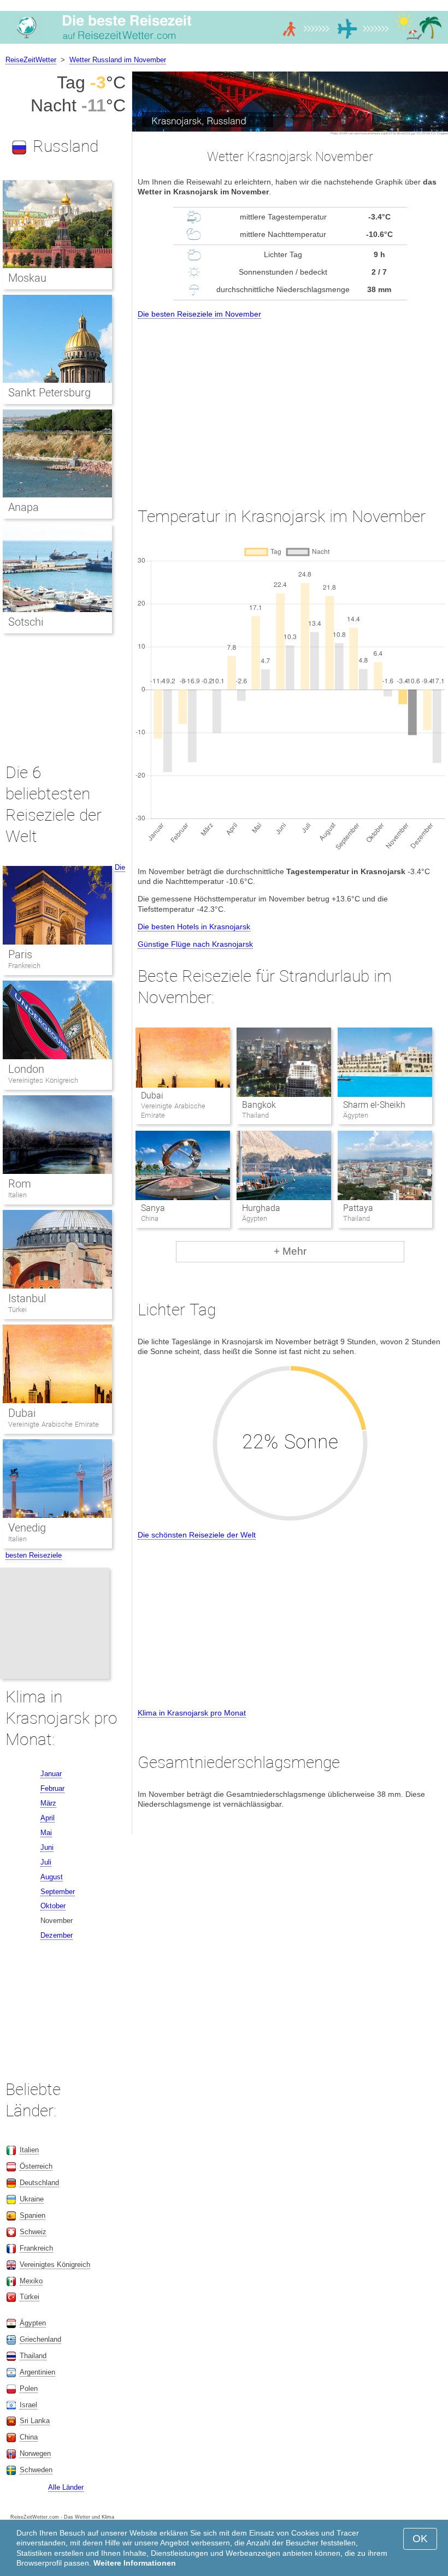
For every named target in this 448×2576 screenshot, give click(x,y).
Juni (47, 1847)
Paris (20, 954)
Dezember (57, 1935)
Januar (51, 1774)
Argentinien (37, 2372)
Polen (29, 2388)
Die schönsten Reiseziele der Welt (197, 1535)
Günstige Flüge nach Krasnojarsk (195, 944)
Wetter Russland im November (118, 60)
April (48, 1818)
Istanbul (27, 1298)
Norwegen (35, 2453)
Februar (52, 1788)
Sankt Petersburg (49, 393)
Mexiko (31, 2281)
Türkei (17, 1310)
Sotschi (26, 622)
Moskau (27, 278)
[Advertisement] (290, 403)
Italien (17, 1195)
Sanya (153, 1208)
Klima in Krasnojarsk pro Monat (192, 1713)
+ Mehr (290, 1251)
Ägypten (33, 2323)
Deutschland (39, 2183)
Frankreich (24, 966)
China (29, 2437)
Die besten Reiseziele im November (199, 314)
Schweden (36, 2470)
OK (420, 2539)
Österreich (36, 2166)
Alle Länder (66, 2487)
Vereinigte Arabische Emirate (54, 1424)
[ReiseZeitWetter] (224, 43)
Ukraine (32, 2199)
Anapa (23, 507)
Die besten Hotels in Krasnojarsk (194, 927)
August (52, 1877)
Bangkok (259, 1105)
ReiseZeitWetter (31, 60)
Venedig (27, 1528)
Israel (28, 2405)
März (48, 1803)
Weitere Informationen (135, 2563)
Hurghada (261, 1208)
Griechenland (40, 2339)
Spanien (33, 2215)
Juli (46, 1862)
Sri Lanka (35, 2421)
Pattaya (358, 1208)
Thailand (33, 2356)
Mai (46, 1833)
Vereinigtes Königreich (43, 1080)
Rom (20, 1184)
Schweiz (33, 2232)
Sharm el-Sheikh (374, 1105)
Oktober (53, 1906)
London (26, 1069)
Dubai (152, 1096)
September (58, 1892)
